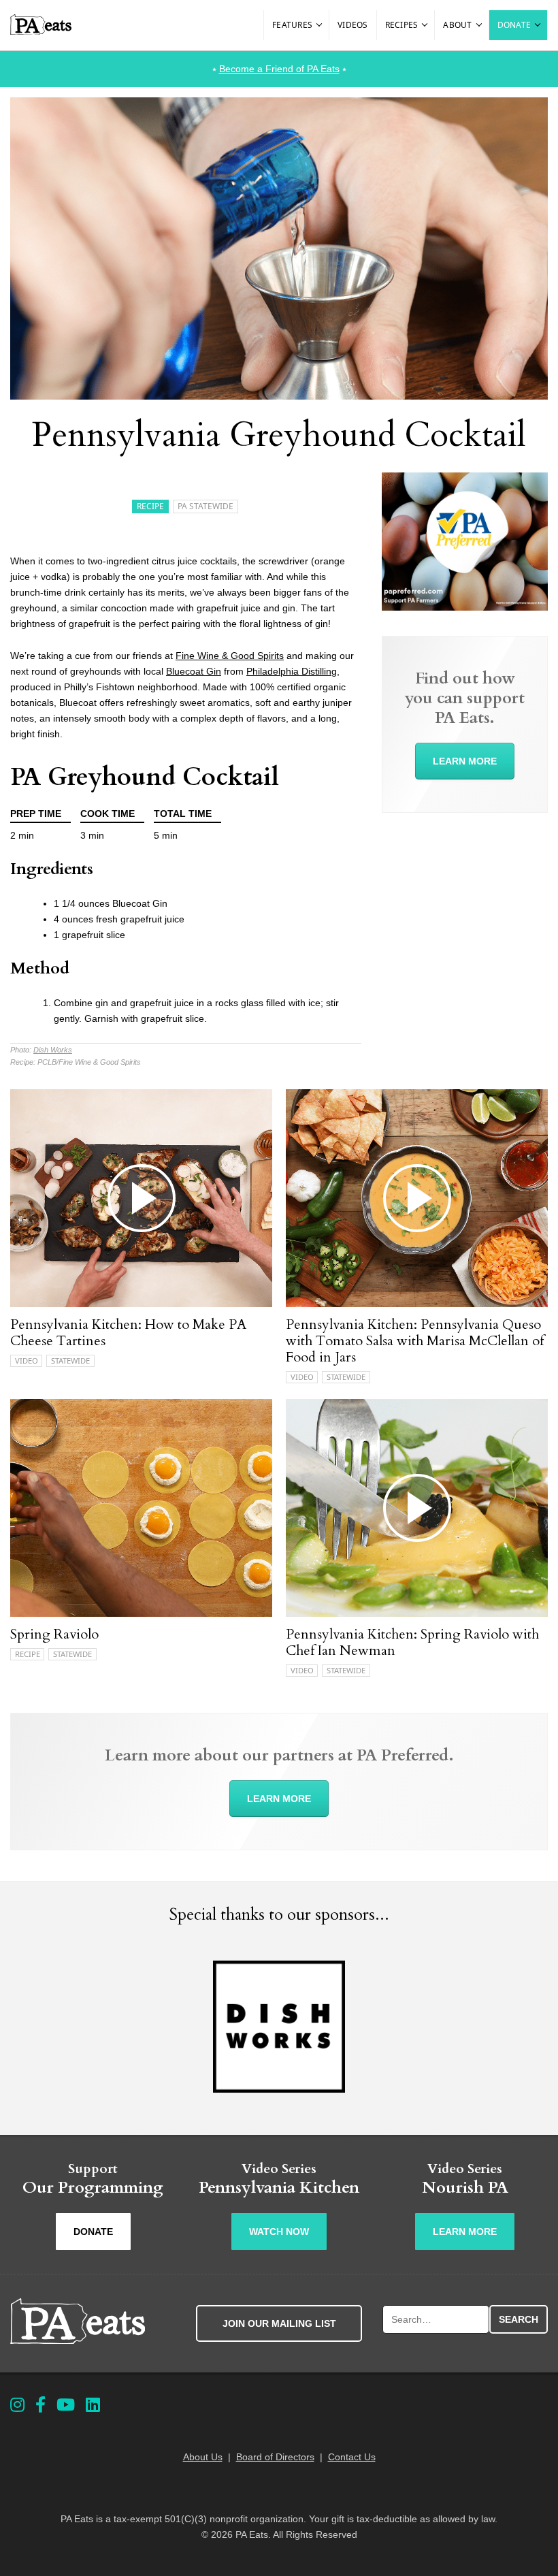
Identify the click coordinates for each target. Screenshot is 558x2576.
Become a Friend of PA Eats (279, 69)
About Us (203, 2457)
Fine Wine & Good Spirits (230, 656)
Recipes (402, 25)
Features (292, 25)
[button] (320, 25)
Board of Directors (275, 2457)
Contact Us (352, 2457)
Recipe (150, 506)
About (457, 25)
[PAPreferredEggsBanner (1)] (465, 607)
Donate (514, 25)
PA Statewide (206, 506)
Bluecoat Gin (194, 671)
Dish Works (53, 1050)
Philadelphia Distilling (292, 671)
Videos (353, 25)
